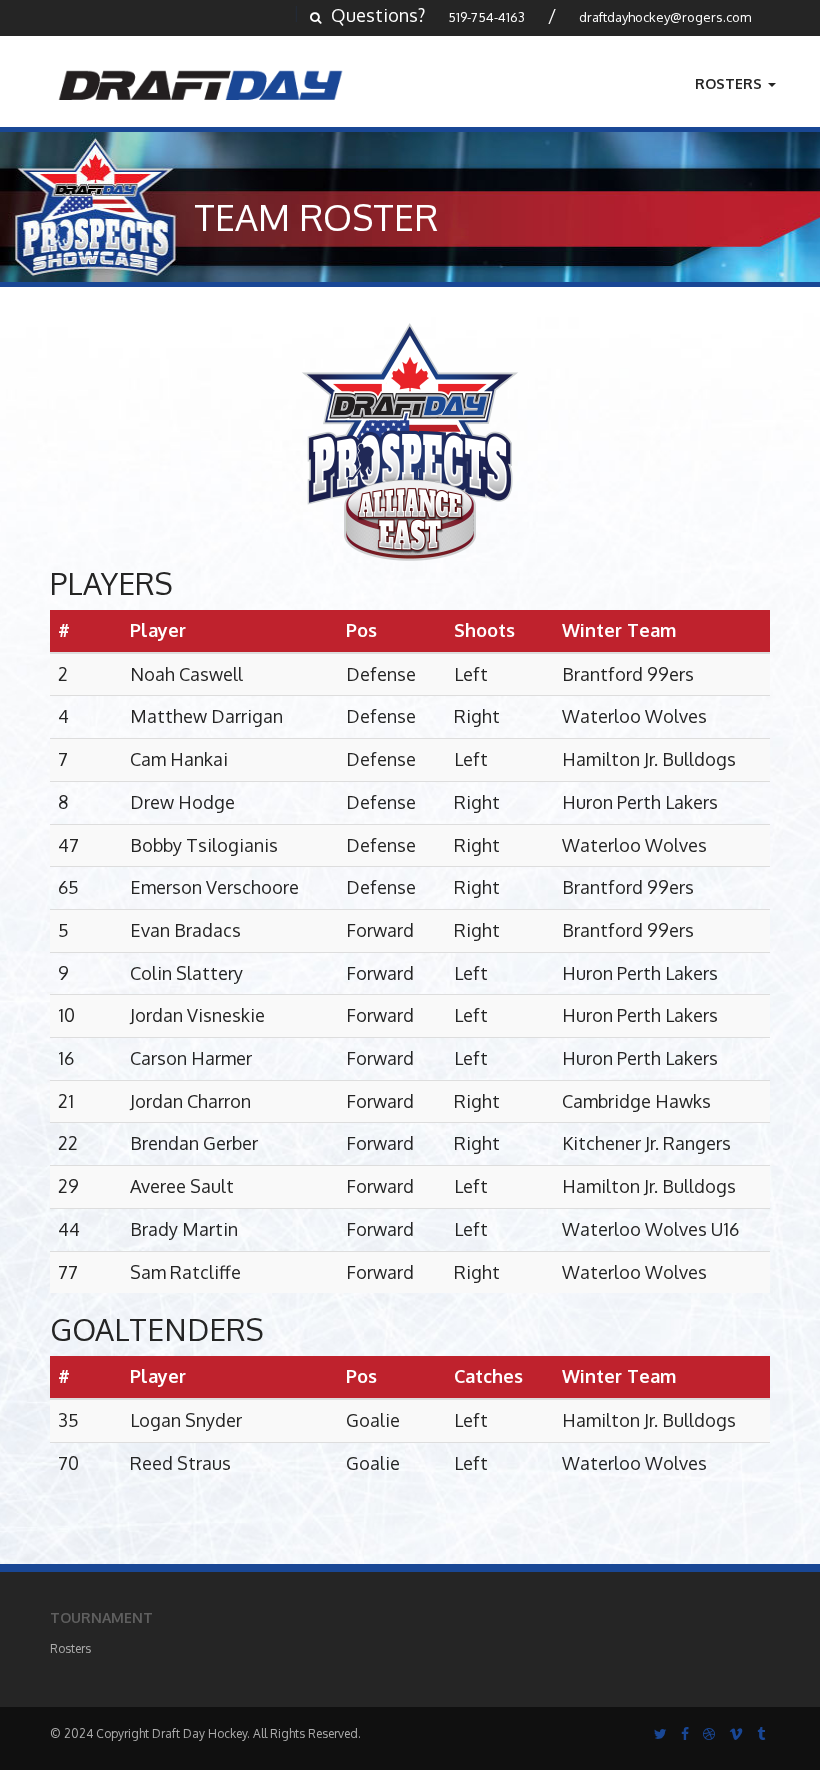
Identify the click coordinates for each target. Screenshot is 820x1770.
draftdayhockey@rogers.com (665, 17)
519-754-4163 (486, 17)
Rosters (730, 83)
